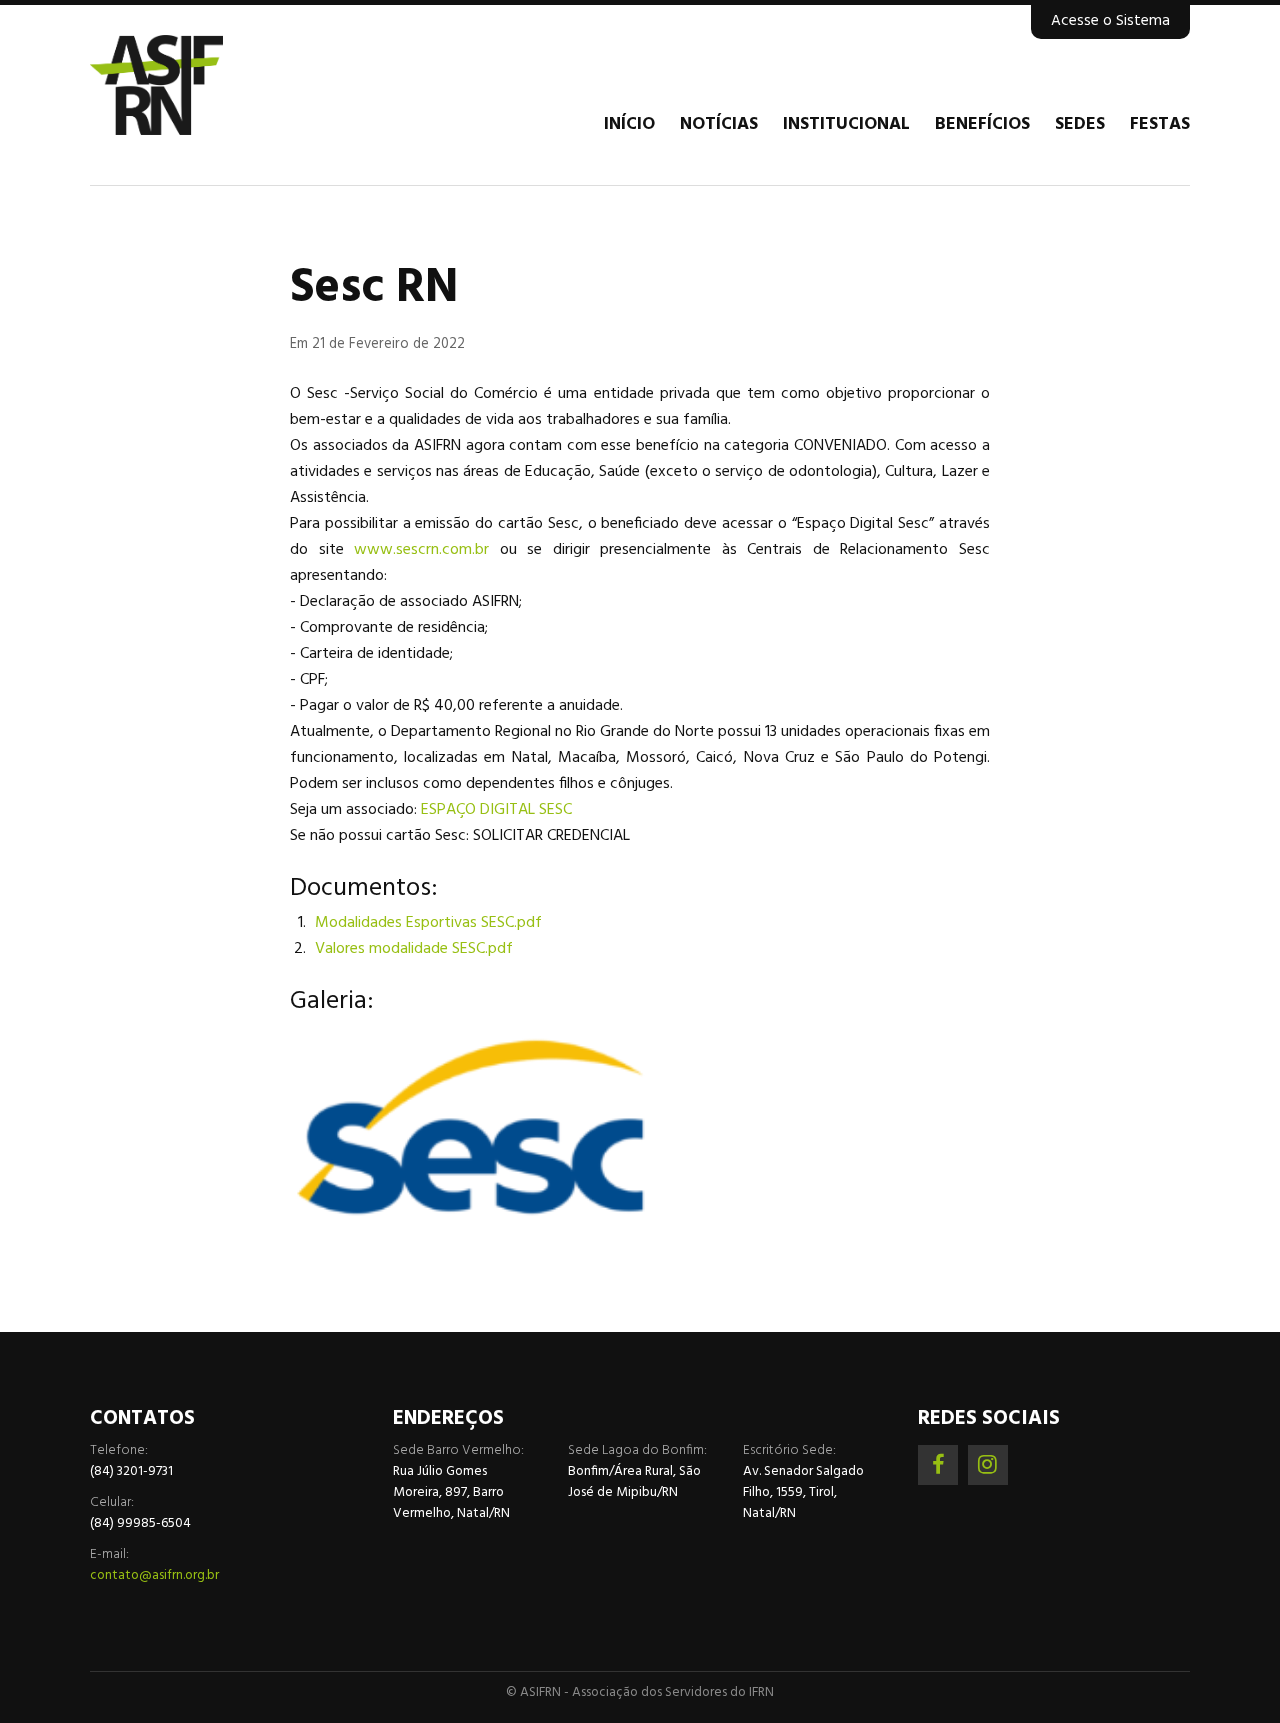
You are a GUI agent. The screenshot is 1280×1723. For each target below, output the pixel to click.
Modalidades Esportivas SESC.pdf (428, 923)
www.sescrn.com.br (421, 550)
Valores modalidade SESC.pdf (414, 949)
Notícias (719, 125)
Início (629, 125)
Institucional (846, 125)
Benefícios (982, 125)
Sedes (1080, 125)
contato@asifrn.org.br (154, 1575)
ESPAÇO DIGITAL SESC (496, 810)
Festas (1160, 125)
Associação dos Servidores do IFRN (210, 85)
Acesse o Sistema (1110, 21)
